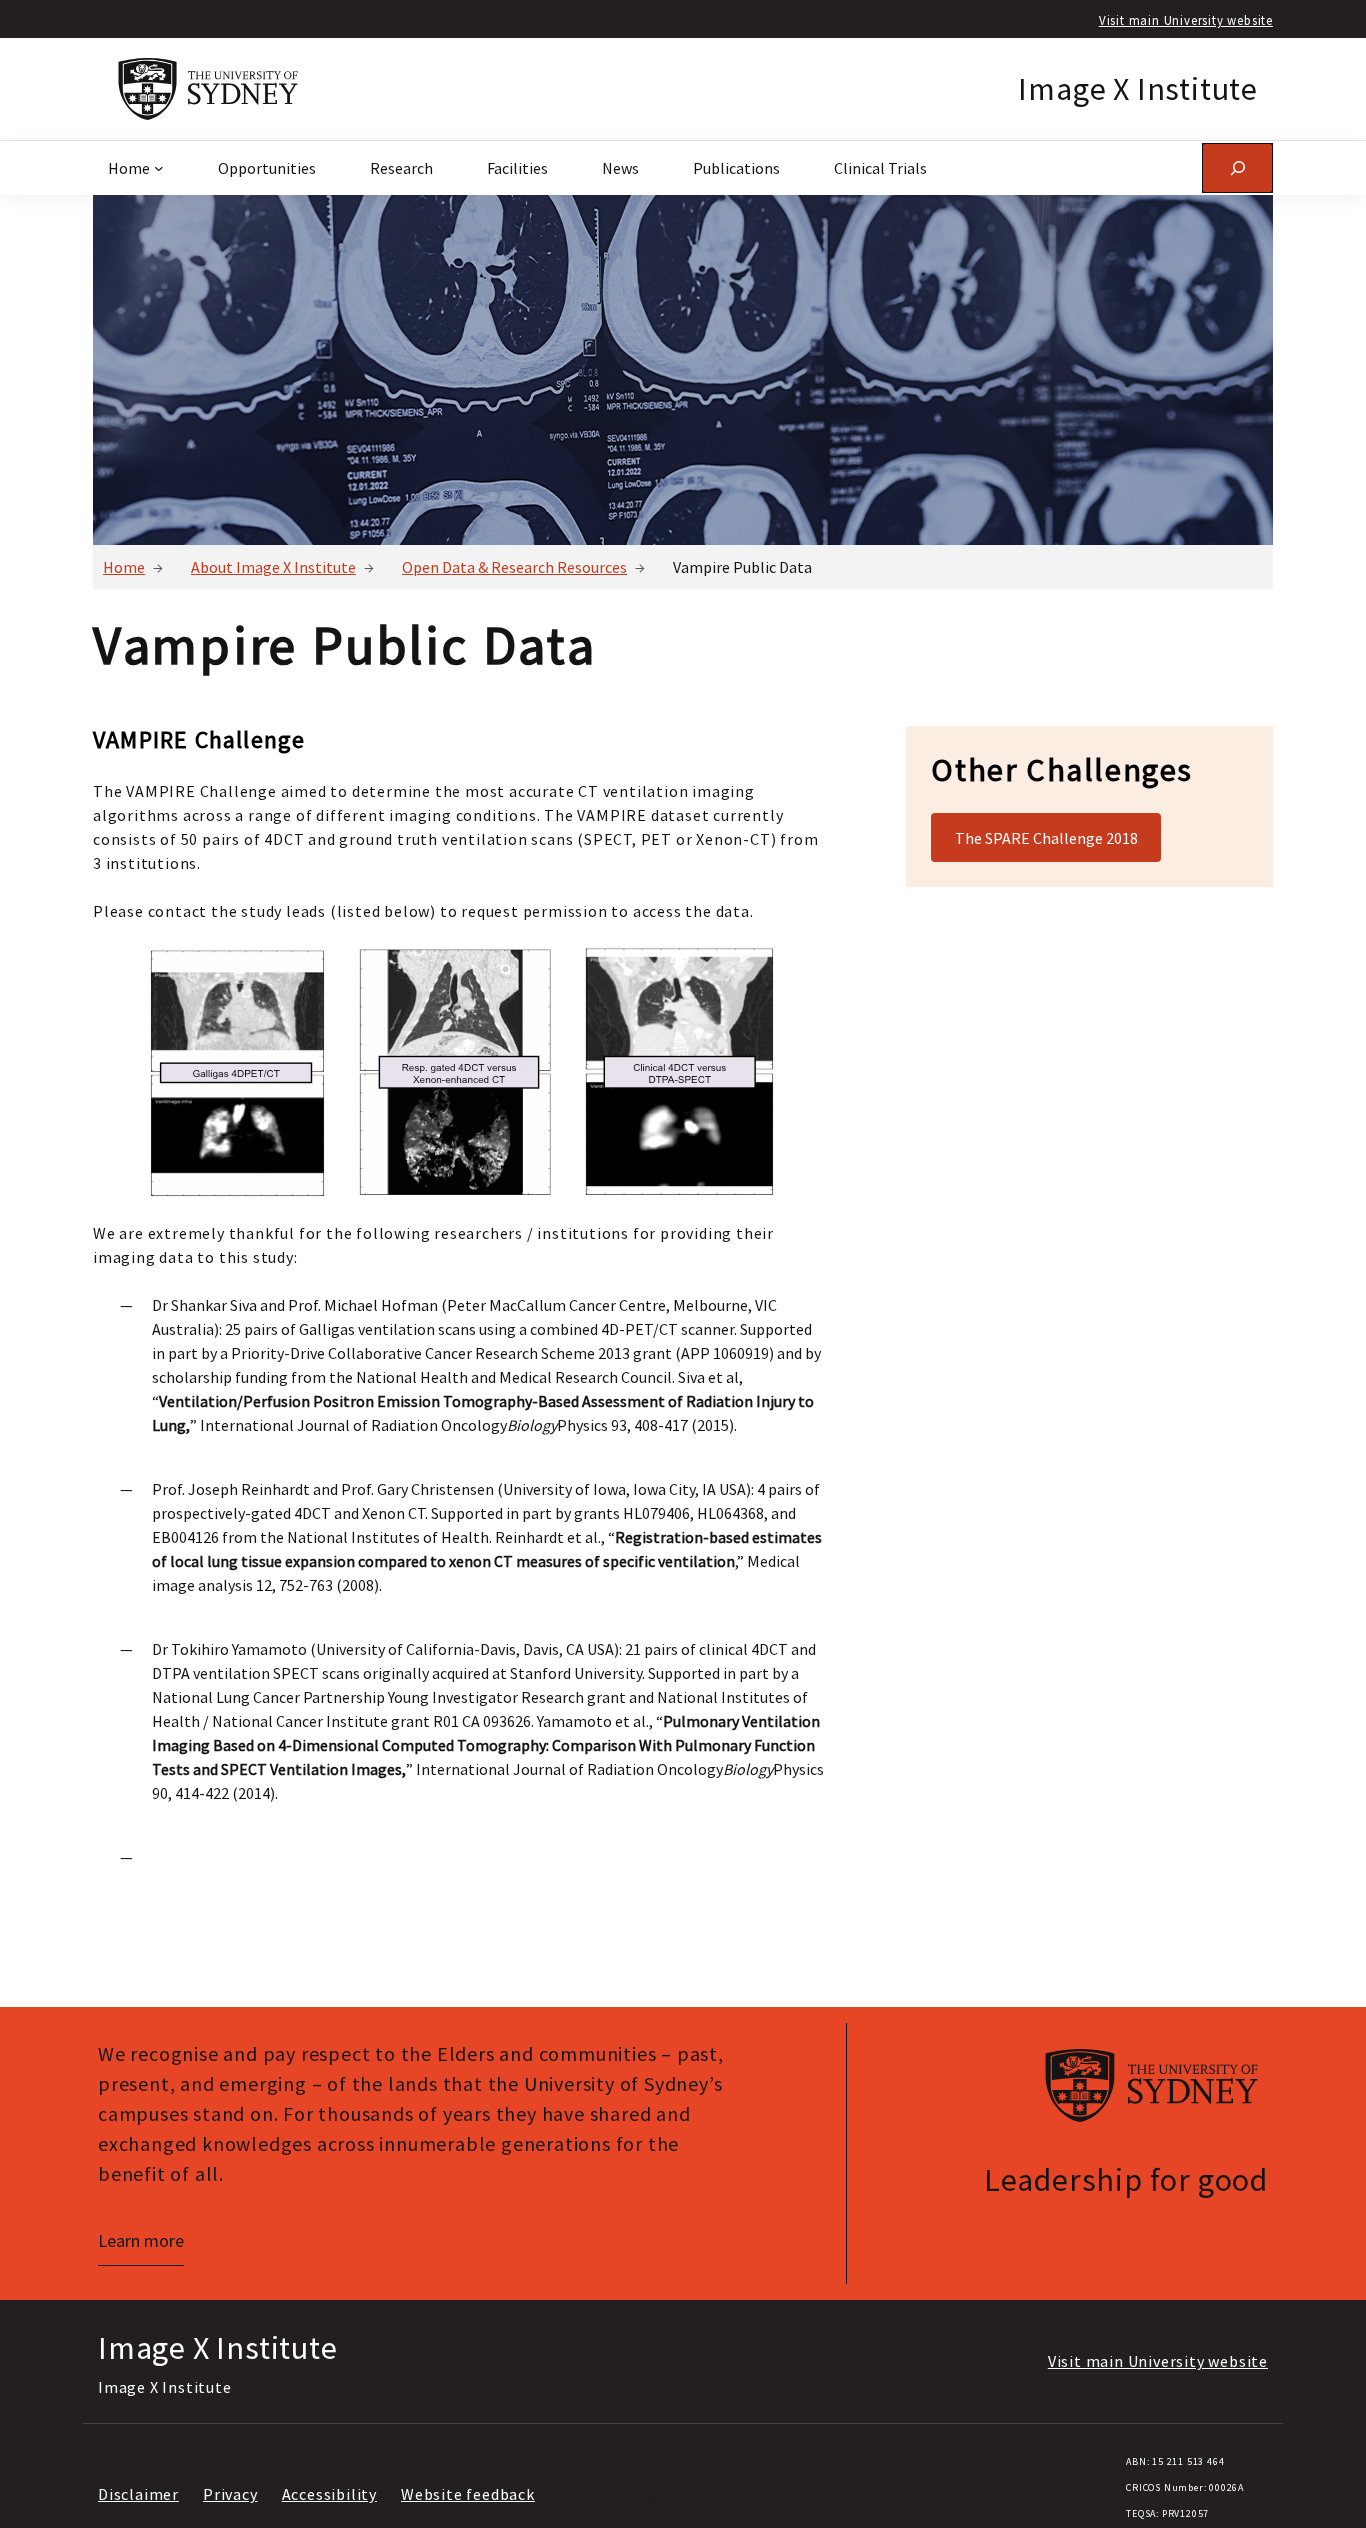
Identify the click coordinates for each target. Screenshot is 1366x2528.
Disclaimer (138, 2494)
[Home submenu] (159, 168)
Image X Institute (1138, 89)
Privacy (230, 2494)
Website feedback (468, 2494)
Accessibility (329, 2494)
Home (124, 567)
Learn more (141, 2240)
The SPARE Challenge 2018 (1046, 838)
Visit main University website (1186, 20)
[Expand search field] (1237, 167)
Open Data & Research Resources (514, 567)
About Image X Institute (273, 567)
